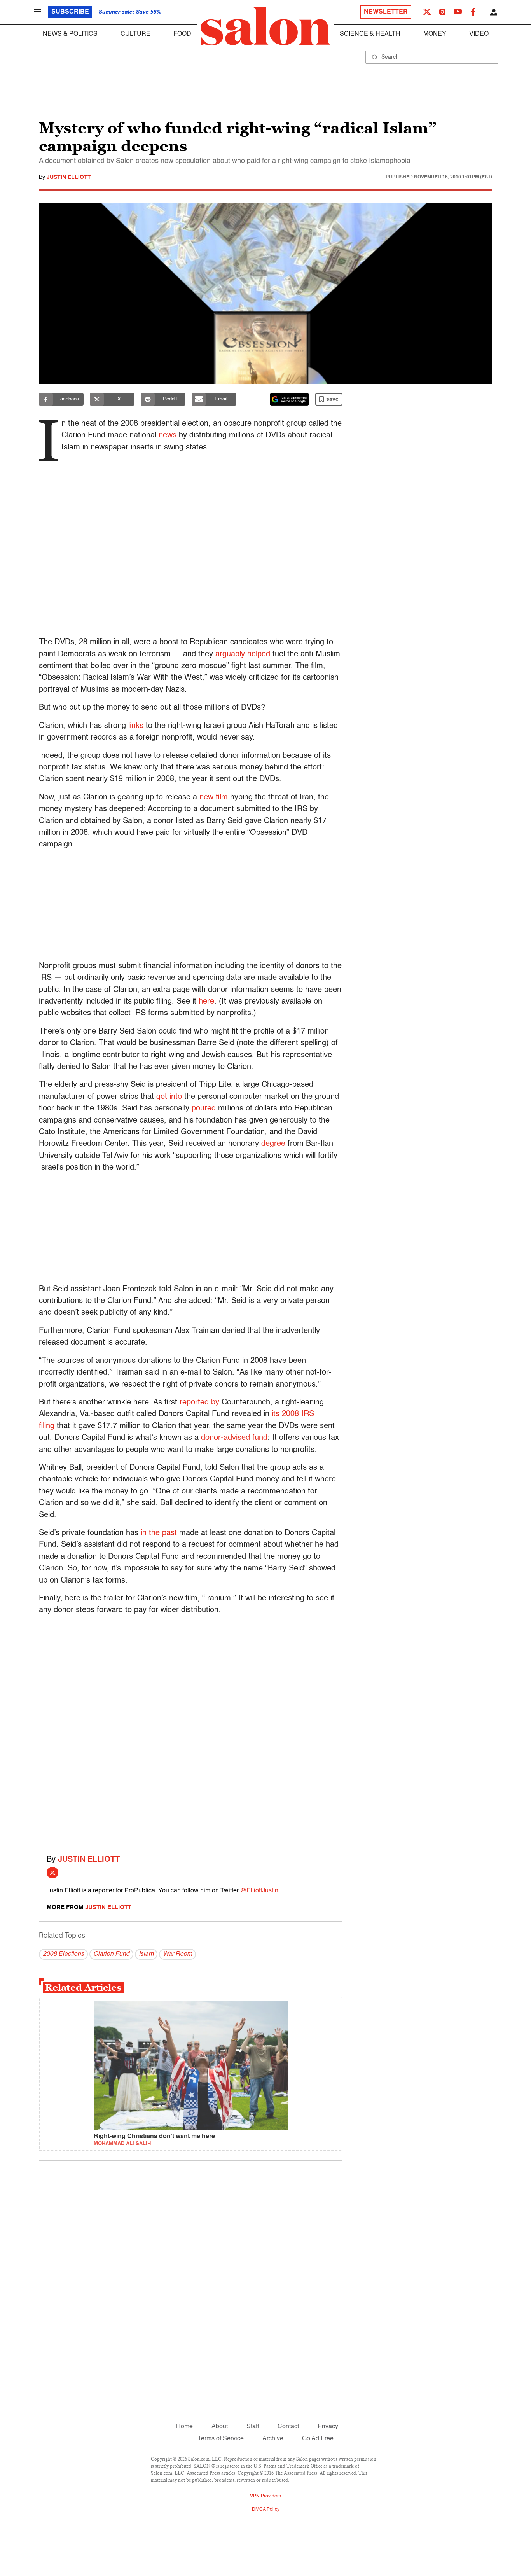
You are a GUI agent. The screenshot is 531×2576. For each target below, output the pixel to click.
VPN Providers (265, 2496)
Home (184, 2427)
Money (435, 34)
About (220, 2427)
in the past (159, 1533)
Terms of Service (221, 2439)
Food (182, 34)
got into (169, 1097)
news (168, 435)
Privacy (328, 2427)
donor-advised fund (234, 1438)
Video (479, 34)
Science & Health (370, 34)
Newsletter (386, 12)
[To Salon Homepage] (265, 26)
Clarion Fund (111, 1954)
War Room (177, 1954)
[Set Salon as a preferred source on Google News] (290, 399)
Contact (288, 2427)
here (206, 1002)
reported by (199, 1403)
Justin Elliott (69, 177)
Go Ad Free (318, 2439)
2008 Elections (63, 1954)
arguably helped (243, 654)
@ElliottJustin (259, 1891)
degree (273, 1144)
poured (204, 1109)
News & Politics (70, 34)
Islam (146, 1954)
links (136, 726)
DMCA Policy (266, 2510)
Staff (253, 2427)
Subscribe (70, 12)
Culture (135, 34)
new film (214, 797)
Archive (273, 2439)
